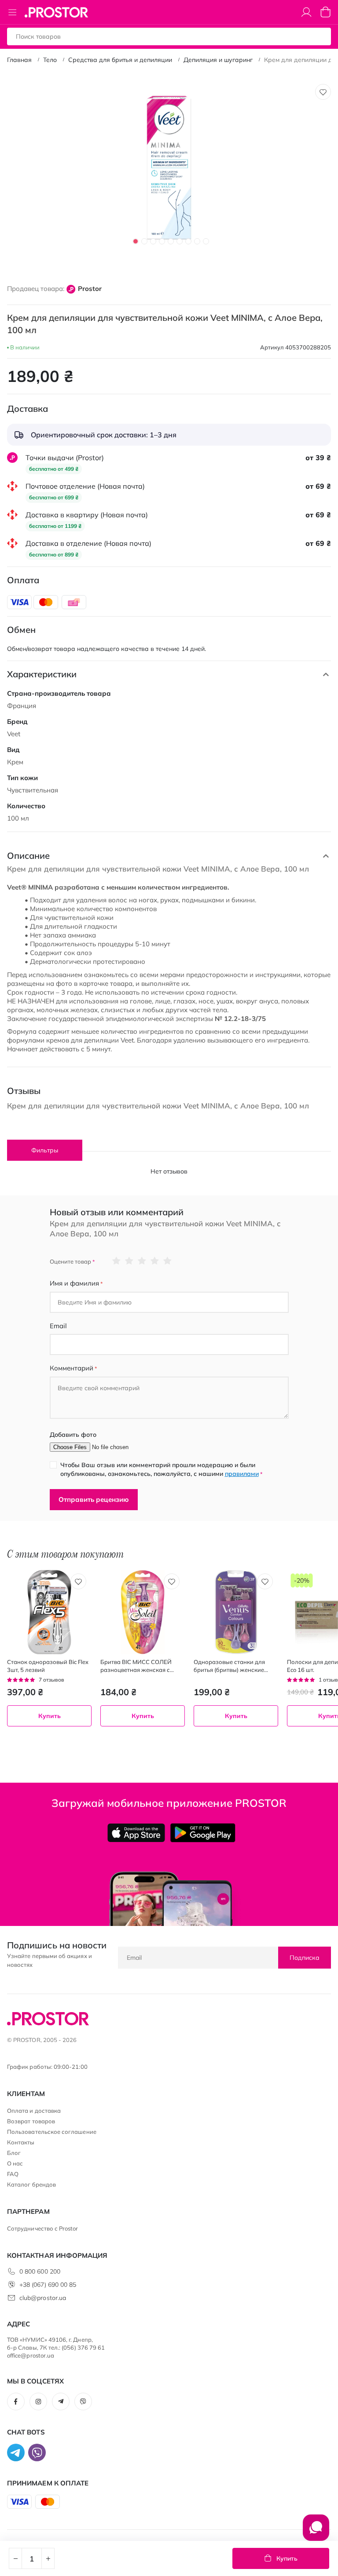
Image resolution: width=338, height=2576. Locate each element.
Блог (14, 2153)
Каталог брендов (31, 2184)
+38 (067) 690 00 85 (48, 2285)
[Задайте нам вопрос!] (316, 2532)
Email (58, 1326)
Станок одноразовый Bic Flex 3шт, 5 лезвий (48, 1666)
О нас (15, 2163)
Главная (19, 60)
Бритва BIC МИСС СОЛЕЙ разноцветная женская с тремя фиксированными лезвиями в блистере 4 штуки (141, 1666)
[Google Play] (203, 1833)
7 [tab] (188, 241)
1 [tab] (136, 241)
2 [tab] (144, 241)
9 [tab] (206, 241)
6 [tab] (180, 241)
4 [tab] (162, 241)
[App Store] (136, 1833)
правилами (242, 1474)
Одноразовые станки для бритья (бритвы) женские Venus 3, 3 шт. (229, 1666)
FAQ (13, 2174)
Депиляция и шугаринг (218, 60)
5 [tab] (171, 241)
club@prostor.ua (43, 2298)
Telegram (61, 2402)
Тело (50, 60)
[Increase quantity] (48, 2558)
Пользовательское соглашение (52, 2132)
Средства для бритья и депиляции (120, 60)
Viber (83, 2402)
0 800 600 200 (40, 2271)
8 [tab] (197, 241)
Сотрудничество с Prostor (43, 2228)
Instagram (38, 2402)
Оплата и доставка (34, 2111)
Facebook (16, 2402)
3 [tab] (153, 241)
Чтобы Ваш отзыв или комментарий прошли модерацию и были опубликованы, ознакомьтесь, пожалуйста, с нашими (161, 1469)
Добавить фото (73, 1435)
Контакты (21, 2142)
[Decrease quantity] (15, 2558)
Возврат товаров (31, 2121)
